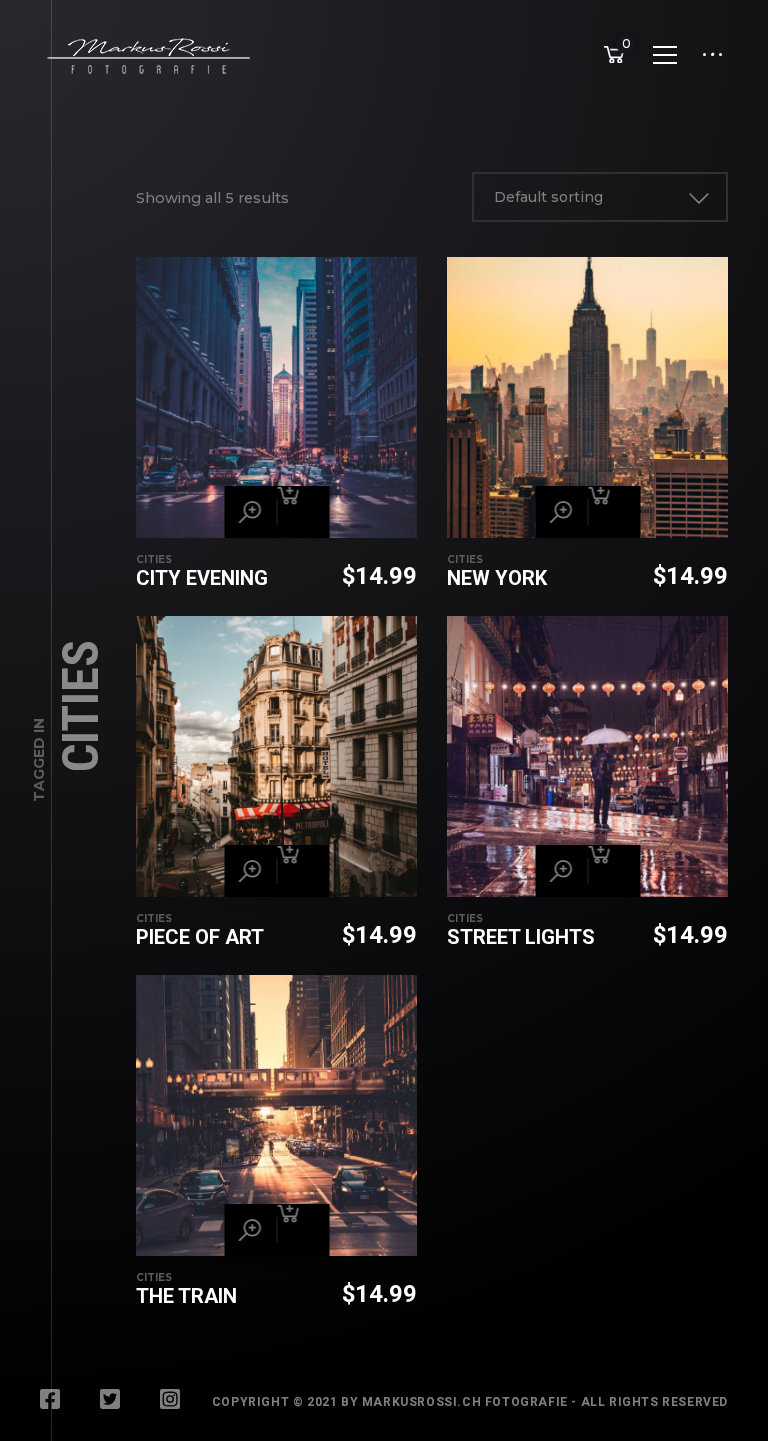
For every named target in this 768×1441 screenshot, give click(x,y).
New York (497, 578)
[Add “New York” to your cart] (614, 512)
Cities (154, 559)
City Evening (202, 578)
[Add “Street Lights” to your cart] (614, 871)
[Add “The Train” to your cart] (303, 1230)
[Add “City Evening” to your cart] (303, 512)
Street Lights (521, 937)
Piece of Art (200, 937)
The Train (186, 1296)
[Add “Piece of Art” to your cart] (303, 871)
